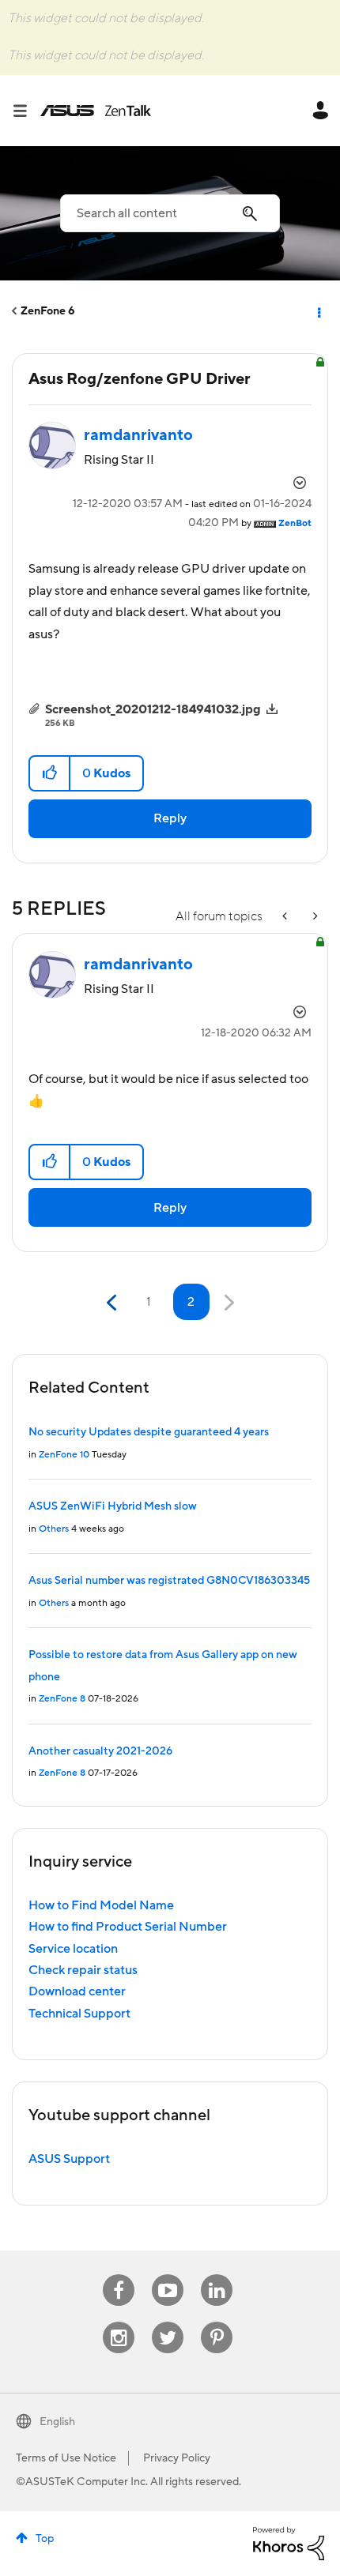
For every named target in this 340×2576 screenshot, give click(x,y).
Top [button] (45, 2539)
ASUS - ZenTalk (96, 111)
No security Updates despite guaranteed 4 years (149, 1432)
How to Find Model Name (101, 1905)
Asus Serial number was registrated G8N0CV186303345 (169, 1581)
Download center (77, 1991)
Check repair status (83, 1970)
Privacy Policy (177, 2458)
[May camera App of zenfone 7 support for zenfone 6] (286, 917)
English (57, 2422)
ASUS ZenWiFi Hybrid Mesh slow (113, 1506)
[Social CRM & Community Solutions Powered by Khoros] (289, 2543)
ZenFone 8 (62, 1699)
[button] (50, 773)
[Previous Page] (113, 1303)
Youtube (168, 2275)
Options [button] (318, 311)
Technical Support (79, 2014)
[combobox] (170, 213)
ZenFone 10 (64, 1455)
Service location (73, 1949)
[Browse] (26, 111)
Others (54, 1529)
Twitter (168, 2322)
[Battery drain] (314, 917)
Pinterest (217, 2322)
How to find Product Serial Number (128, 1927)
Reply (170, 818)
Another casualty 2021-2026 (100, 1751)
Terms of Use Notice (66, 2458)
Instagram (119, 2322)
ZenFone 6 (48, 311)
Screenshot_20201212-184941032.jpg (153, 709)
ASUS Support (69, 2159)
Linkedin (217, 2275)
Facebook (119, 2275)
